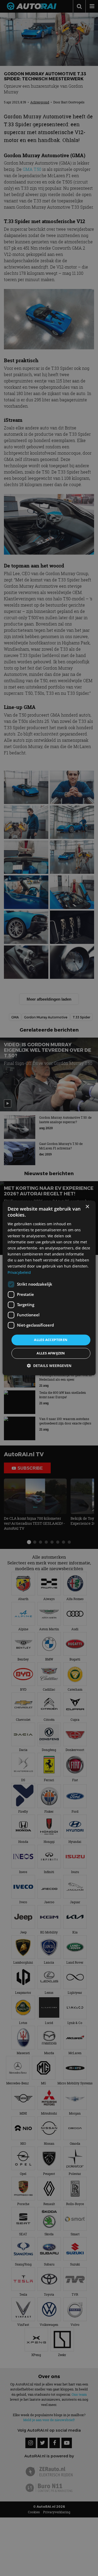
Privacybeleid (19, 1272)
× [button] (87, 1207)
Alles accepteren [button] (51, 1340)
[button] (49, 1366)
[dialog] (49, 1288)
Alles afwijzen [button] (51, 1353)
